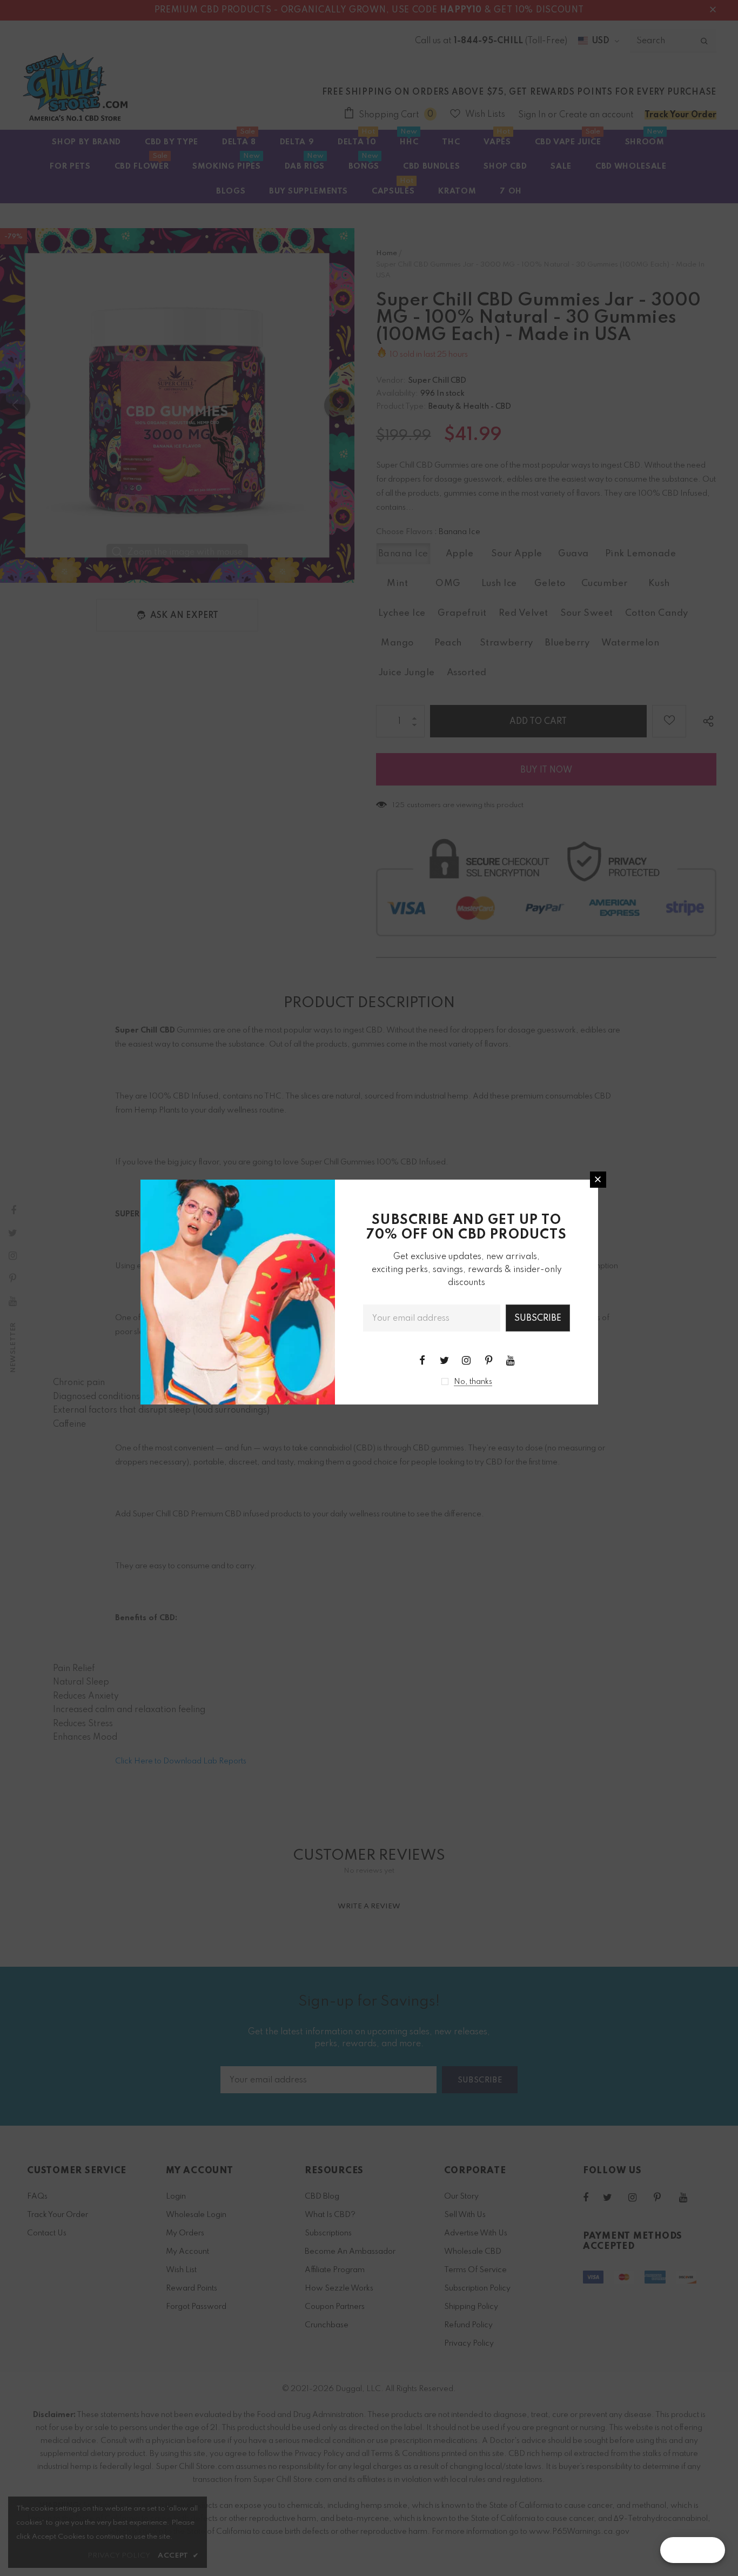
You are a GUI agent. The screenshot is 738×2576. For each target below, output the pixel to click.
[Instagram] (466, 1360)
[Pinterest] (488, 1360)
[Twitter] (444, 1360)
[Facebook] (422, 1360)
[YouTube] (511, 1360)
